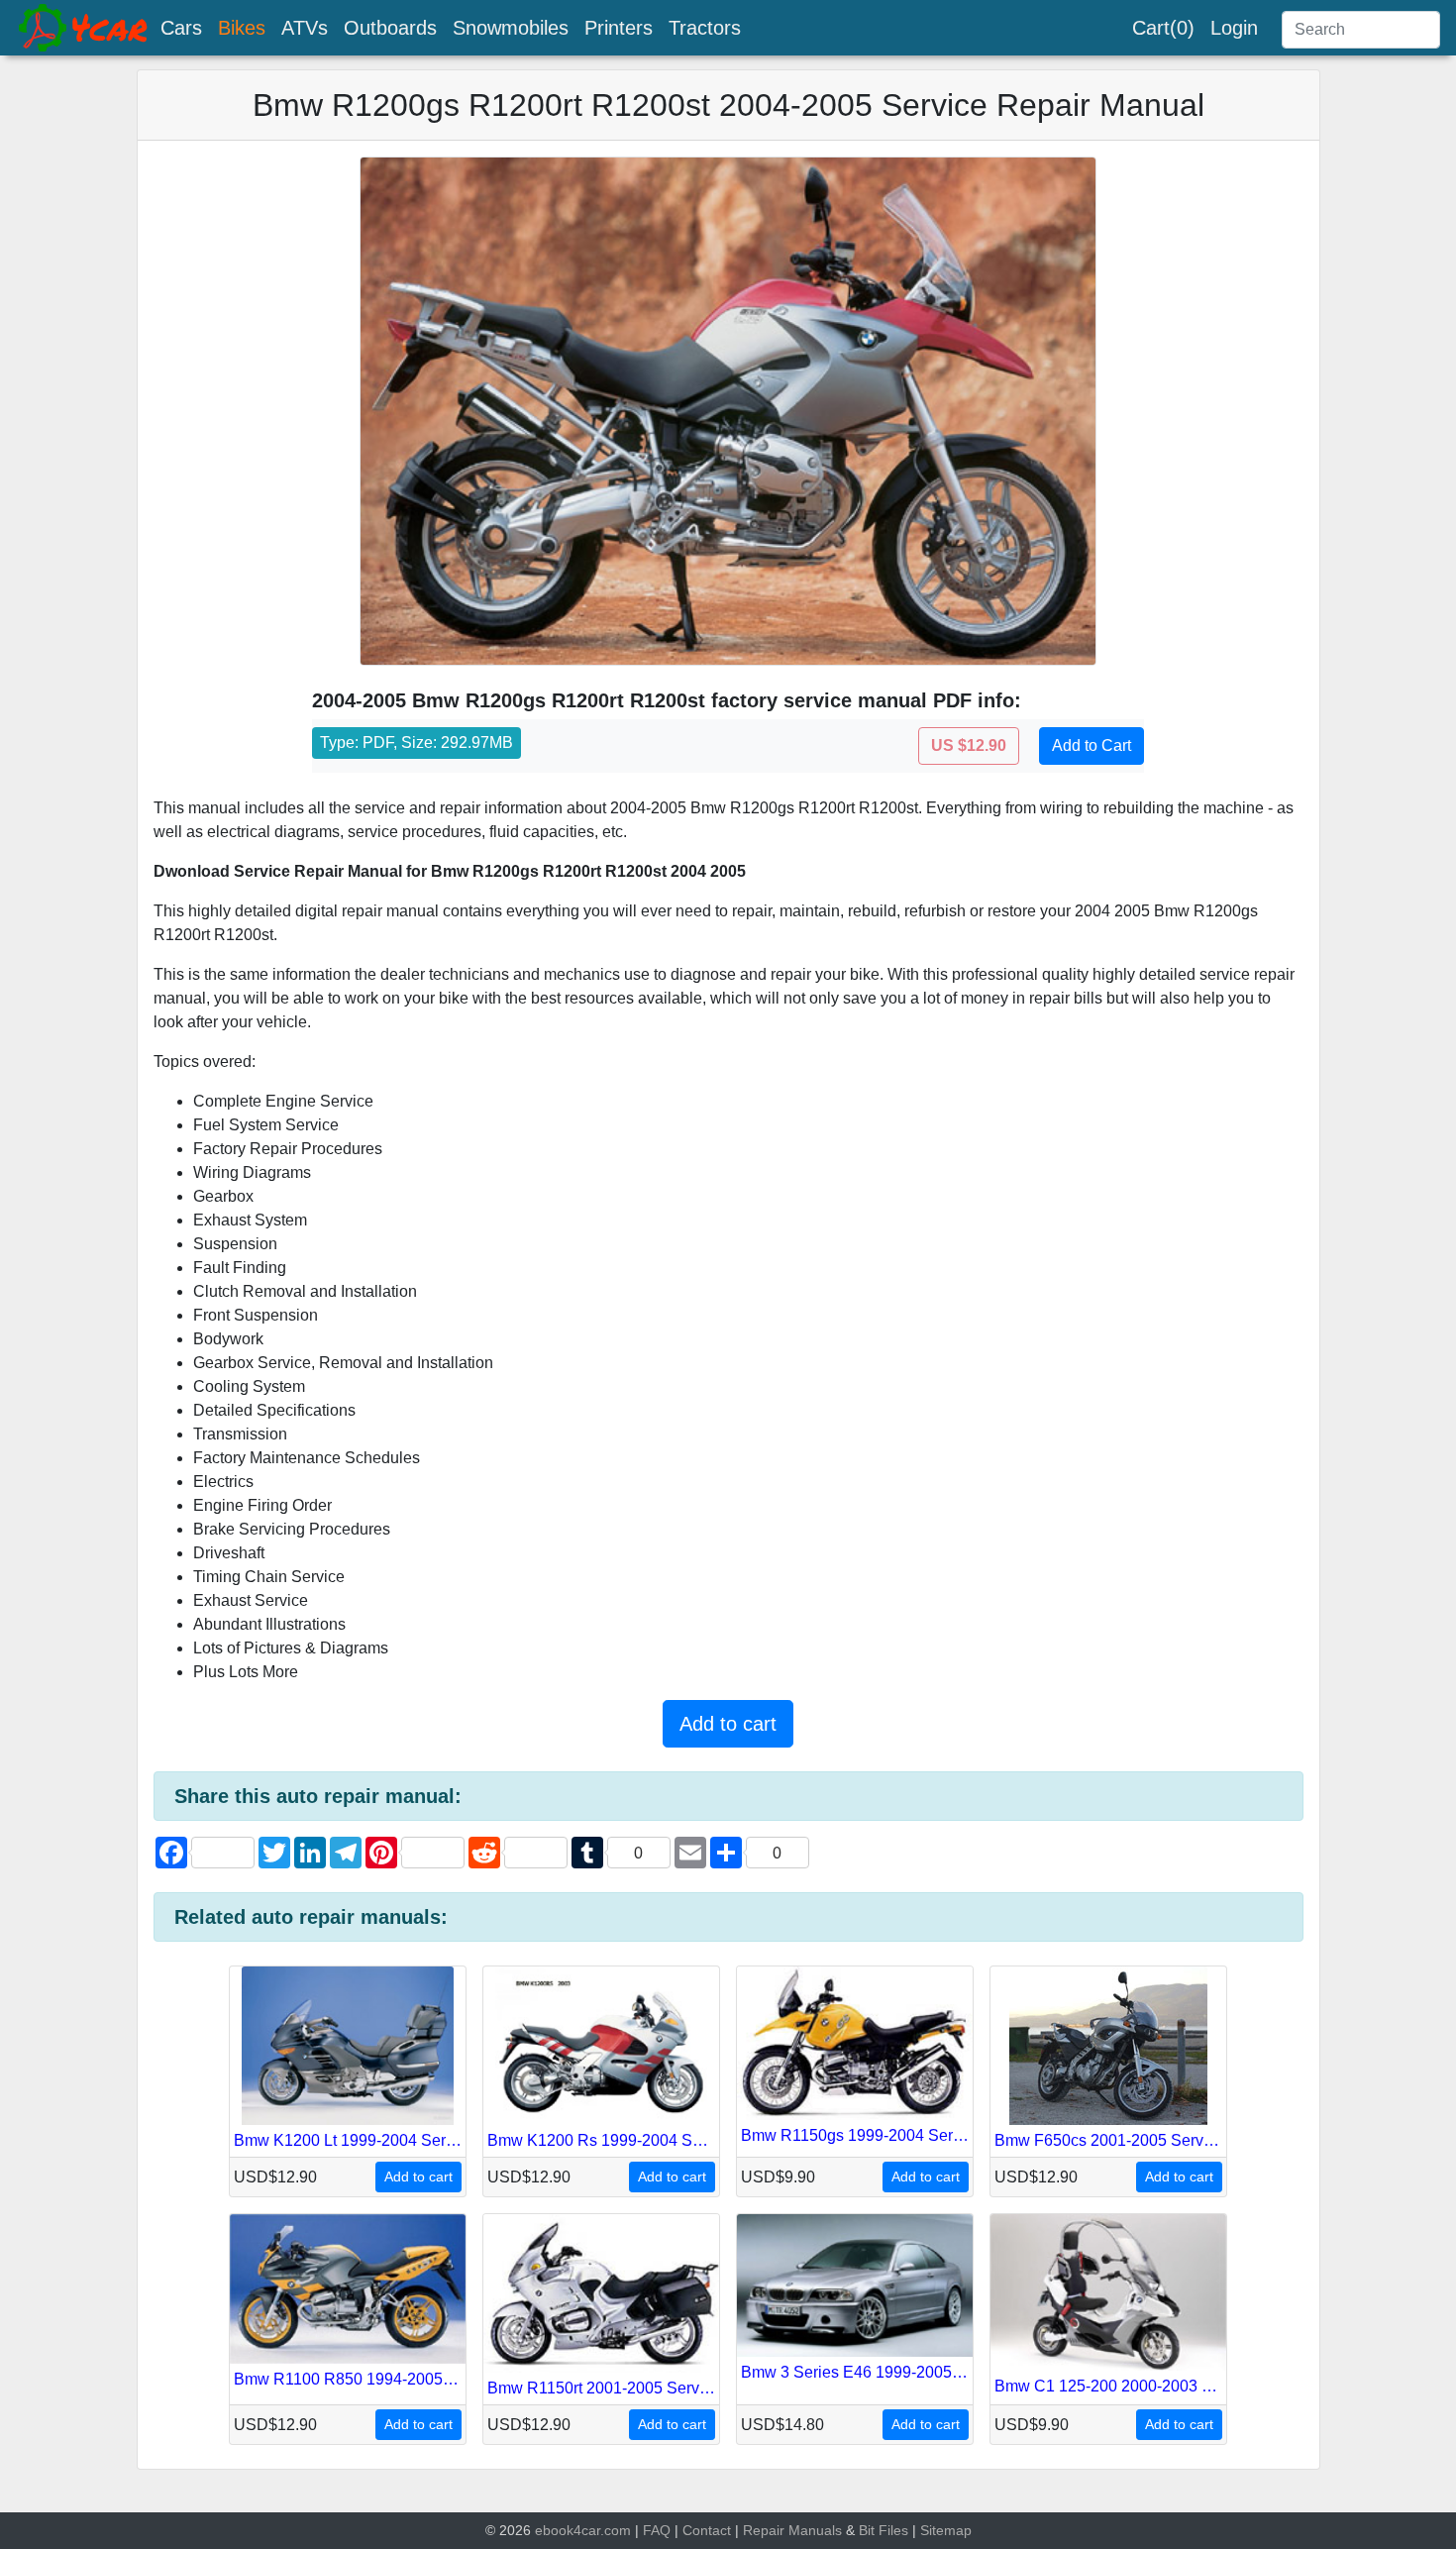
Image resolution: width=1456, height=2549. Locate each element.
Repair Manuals (792, 2530)
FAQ (657, 2530)
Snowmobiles (511, 28)
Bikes (242, 28)
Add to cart (728, 1724)
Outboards (390, 28)
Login (1234, 28)
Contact (707, 2530)
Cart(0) (1163, 28)
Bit (867, 2530)
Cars (181, 28)
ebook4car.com (583, 2530)
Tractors (705, 28)
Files (893, 2530)
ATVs (305, 28)
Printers (619, 28)
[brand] (84, 28)
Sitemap (946, 2530)
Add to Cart (1092, 745)
